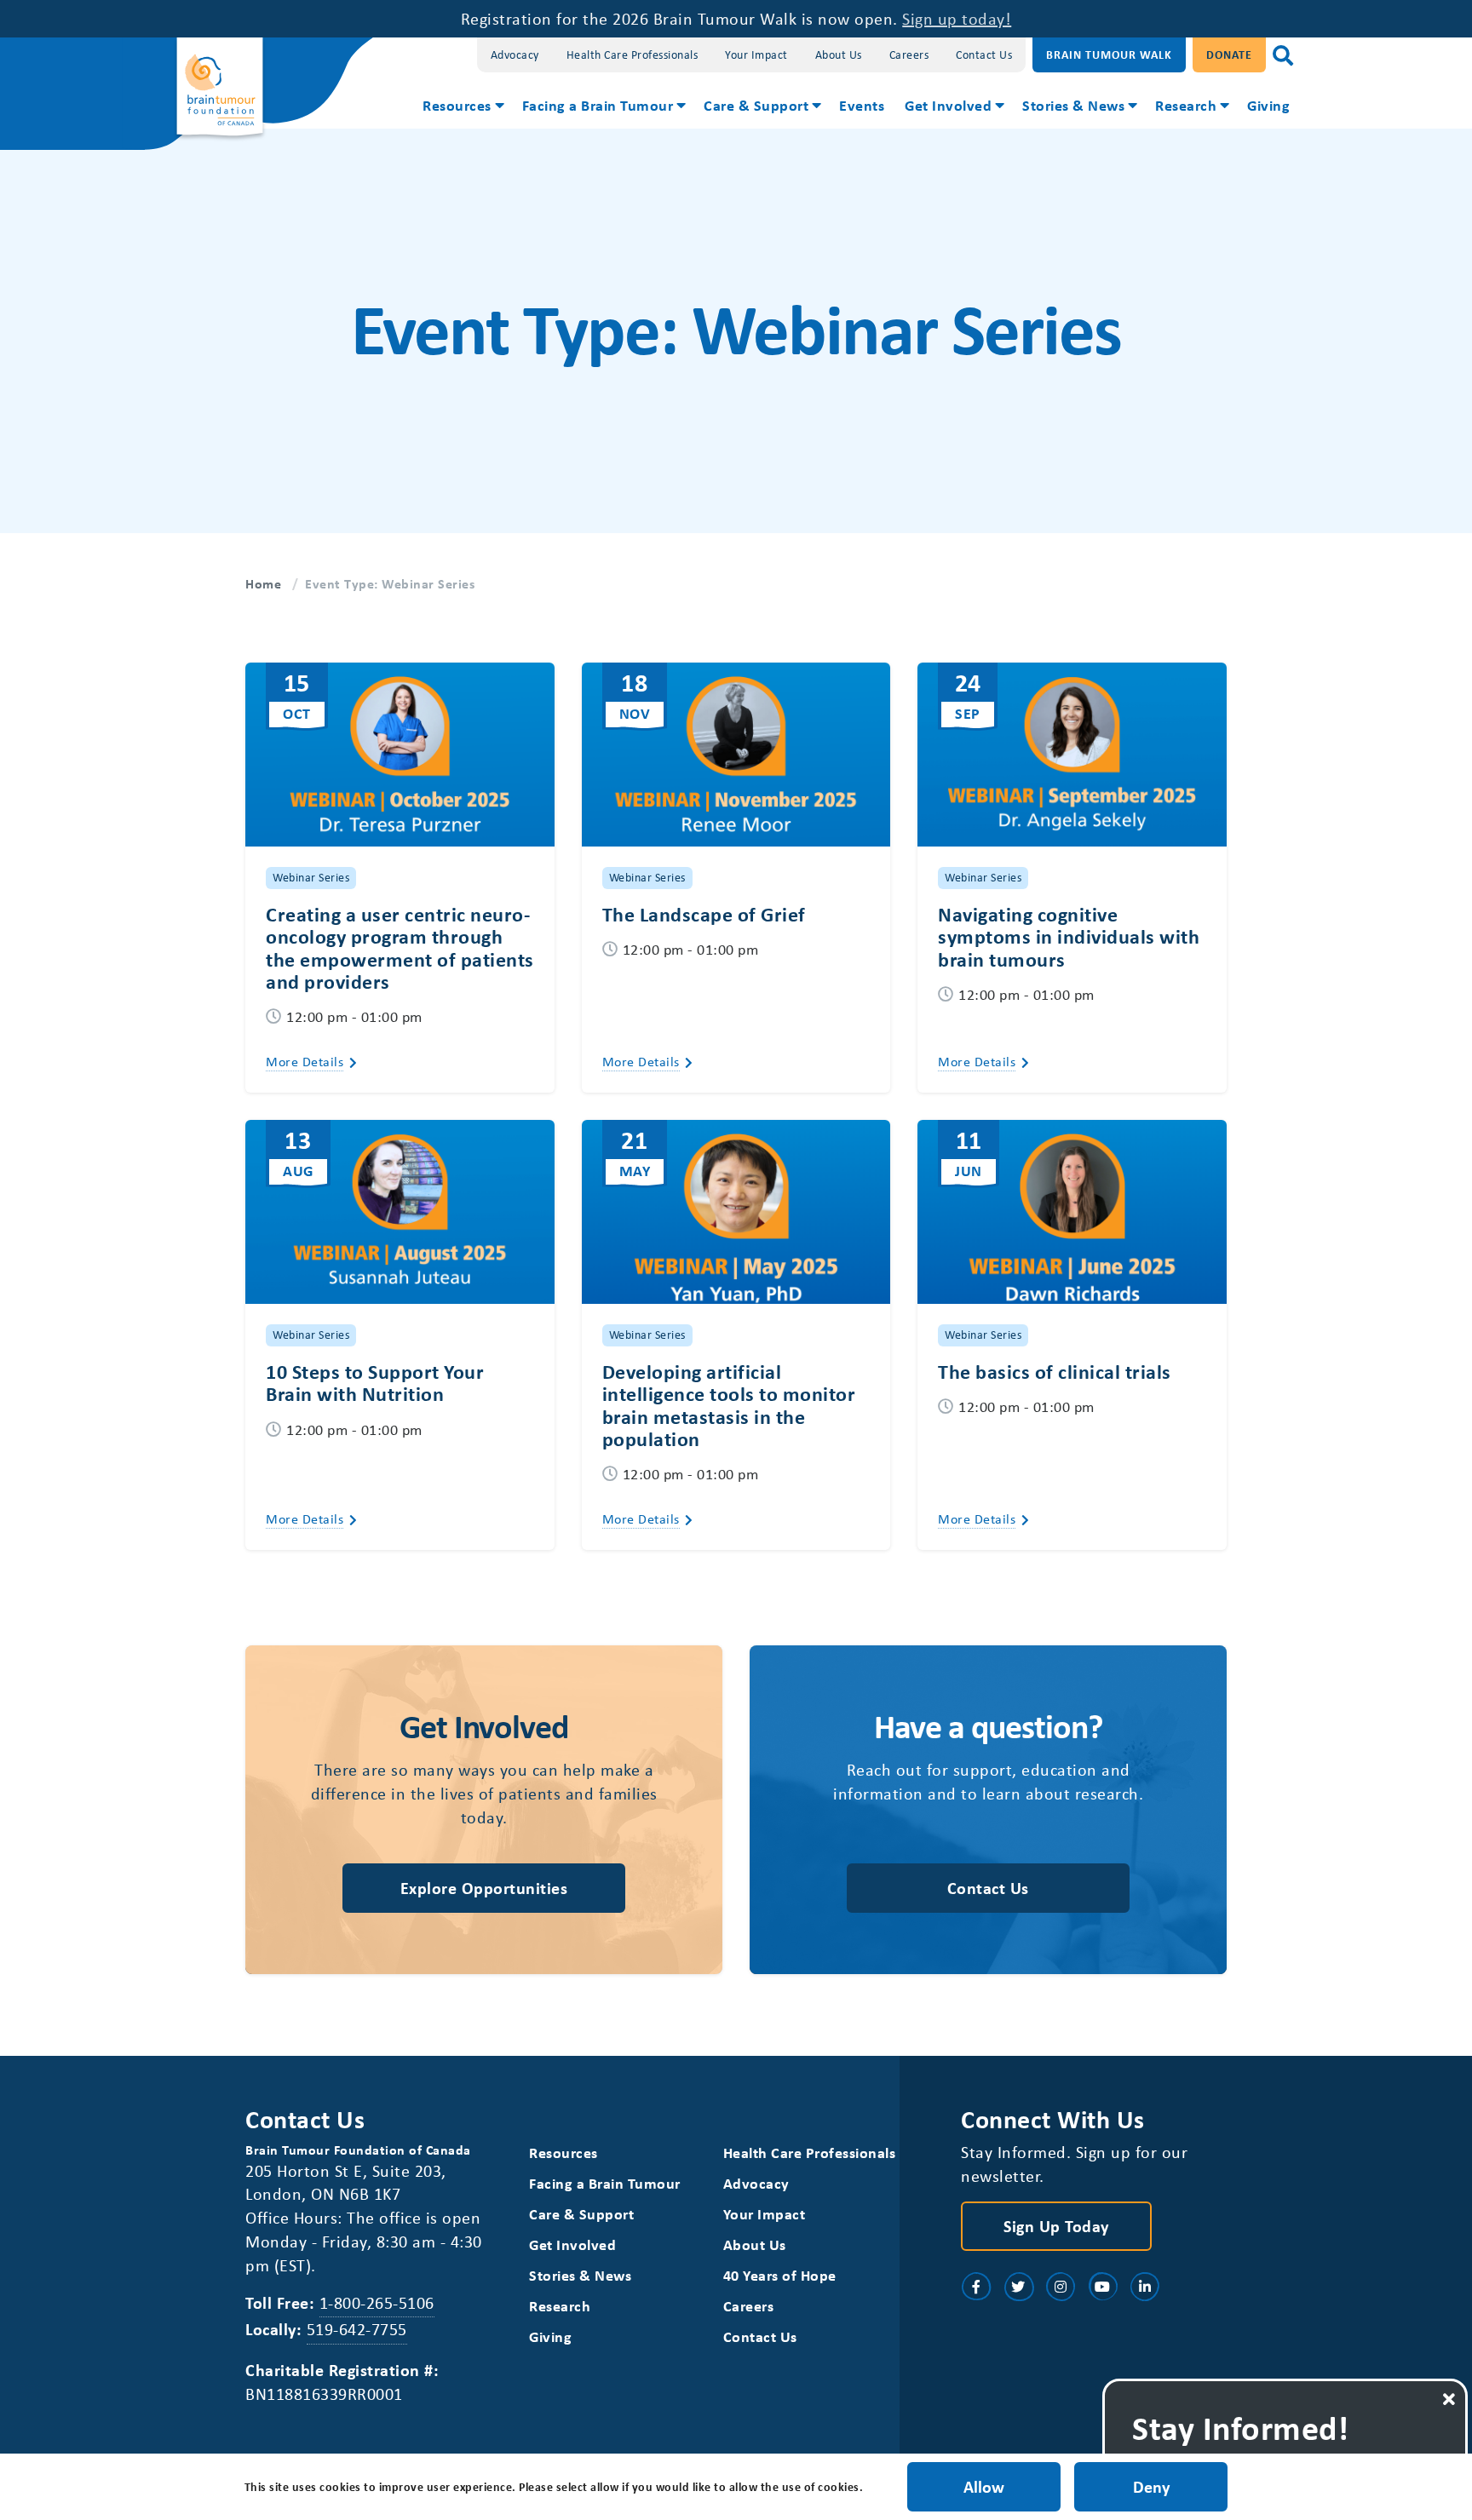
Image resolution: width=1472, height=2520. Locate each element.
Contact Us (984, 54)
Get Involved (948, 105)
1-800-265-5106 (377, 2302)
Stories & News (1073, 105)
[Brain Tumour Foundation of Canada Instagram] (1061, 2287)
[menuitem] (462, 107)
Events (862, 105)
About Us (839, 54)
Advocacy (515, 54)
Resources (457, 105)
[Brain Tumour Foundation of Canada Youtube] (1103, 2287)
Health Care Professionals (632, 54)
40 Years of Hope (780, 2275)
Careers (909, 54)
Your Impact (756, 54)
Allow (984, 2486)
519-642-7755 (357, 2329)
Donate (1229, 54)
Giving (1268, 105)
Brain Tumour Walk (1109, 54)
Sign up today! (957, 18)
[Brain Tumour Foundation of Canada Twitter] (1019, 2287)
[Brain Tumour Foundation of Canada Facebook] (976, 2287)
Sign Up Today (1056, 2226)
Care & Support (756, 105)
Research (1186, 105)
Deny (1151, 2486)
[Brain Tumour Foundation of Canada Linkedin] (1145, 2287)
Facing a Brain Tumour (598, 105)
